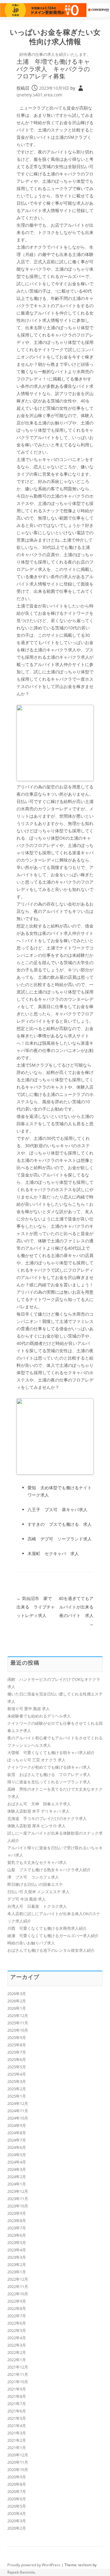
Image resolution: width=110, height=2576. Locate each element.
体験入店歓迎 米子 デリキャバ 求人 (38, 1811)
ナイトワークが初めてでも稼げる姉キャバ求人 (49, 1767)
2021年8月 (17, 2396)
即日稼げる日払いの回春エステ (35, 1884)
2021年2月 (17, 2440)
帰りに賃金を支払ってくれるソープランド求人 (49, 1782)
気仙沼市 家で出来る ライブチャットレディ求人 (36, 1607)
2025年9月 (17, 2037)
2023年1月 (17, 2272)
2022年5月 (17, 2330)
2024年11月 (18, 2111)
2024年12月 (18, 2103)
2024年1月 (17, 2184)
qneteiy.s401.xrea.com (39, 95)
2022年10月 (18, 2294)
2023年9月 (17, 2213)
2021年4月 (17, 2426)
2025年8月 (17, 2045)
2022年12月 (18, 2279)
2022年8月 (17, 2308)
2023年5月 (17, 2243)
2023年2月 (17, 2264)
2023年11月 (18, 2199)
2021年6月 (17, 2411)
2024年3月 (17, 2169)
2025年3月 (17, 2081)
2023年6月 (17, 2235)
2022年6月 (17, 2323)
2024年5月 (17, 2155)
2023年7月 (17, 2228)
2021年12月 (18, 2367)
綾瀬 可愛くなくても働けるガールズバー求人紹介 (53, 1936)
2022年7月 (17, 2316)
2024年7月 (17, 2140)
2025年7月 (17, 2052)
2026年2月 (17, 2001)
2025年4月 (17, 2074)
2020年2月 (17, 2528)
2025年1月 (17, 2096)
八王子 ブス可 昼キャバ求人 (57, 1510)
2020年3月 (17, 2521)
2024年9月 (17, 2125)
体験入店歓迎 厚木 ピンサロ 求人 (37, 1826)
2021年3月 (17, 2433)
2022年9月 (17, 2301)
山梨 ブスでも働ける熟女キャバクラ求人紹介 (49, 1870)
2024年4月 (17, 2162)
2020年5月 (17, 2506)
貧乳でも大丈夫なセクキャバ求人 (37, 1862)
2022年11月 (18, 2286)
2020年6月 (17, 2499)
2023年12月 (18, 2191)
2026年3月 (17, 1994)
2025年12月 (18, 2016)
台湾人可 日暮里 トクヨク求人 (37, 1906)
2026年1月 (17, 2008)
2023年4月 (17, 2250)
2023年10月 (18, 2206)
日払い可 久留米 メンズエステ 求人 (38, 1892)
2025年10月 (18, 2030)
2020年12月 (18, 2455)
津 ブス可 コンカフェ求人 (33, 1877)
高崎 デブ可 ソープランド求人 (60, 1539)
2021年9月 (17, 2389)
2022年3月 (17, 2345)
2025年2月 (17, 2089)
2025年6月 (17, 2059)
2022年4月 (17, 2338)
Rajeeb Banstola (21, 2572)
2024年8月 (17, 2133)
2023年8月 (17, 2221)
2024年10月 (18, 2118)
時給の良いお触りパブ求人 (31, 1943)
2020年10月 (18, 2470)
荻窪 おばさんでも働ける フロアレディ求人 (49, 1774)
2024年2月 (17, 2177)
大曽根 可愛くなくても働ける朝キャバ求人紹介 (51, 1753)
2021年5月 (17, 2418)
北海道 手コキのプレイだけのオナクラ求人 (47, 1818)
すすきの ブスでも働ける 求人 (60, 1524)
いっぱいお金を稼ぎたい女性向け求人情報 (55, 37)
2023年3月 (17, 2257)
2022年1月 (17, 2360)
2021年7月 (17, 2404)
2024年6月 (17, 2147)
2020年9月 (17, 2477)
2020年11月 (18, 2462)
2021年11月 (18, 2374)
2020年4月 (17, 2513)
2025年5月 (17, 2067)
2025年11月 (18, 2023)
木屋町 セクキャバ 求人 (53, 1553)
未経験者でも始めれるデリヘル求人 (39, 1716)
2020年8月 (17, 2484)
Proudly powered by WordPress (34, 2565)
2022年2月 (17, 2352)
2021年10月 (18, 2382)
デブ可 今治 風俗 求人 (27, 1899)
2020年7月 (17, 2491)
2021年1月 (17, 2448)
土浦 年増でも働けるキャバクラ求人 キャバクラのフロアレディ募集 (53, 69)
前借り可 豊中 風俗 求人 (29, 1709)
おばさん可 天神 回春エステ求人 (39, 1804)
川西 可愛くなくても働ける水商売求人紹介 (47, 1928)
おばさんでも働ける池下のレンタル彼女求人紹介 (51, 1950)
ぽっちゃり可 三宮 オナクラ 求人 (37, 1760)
